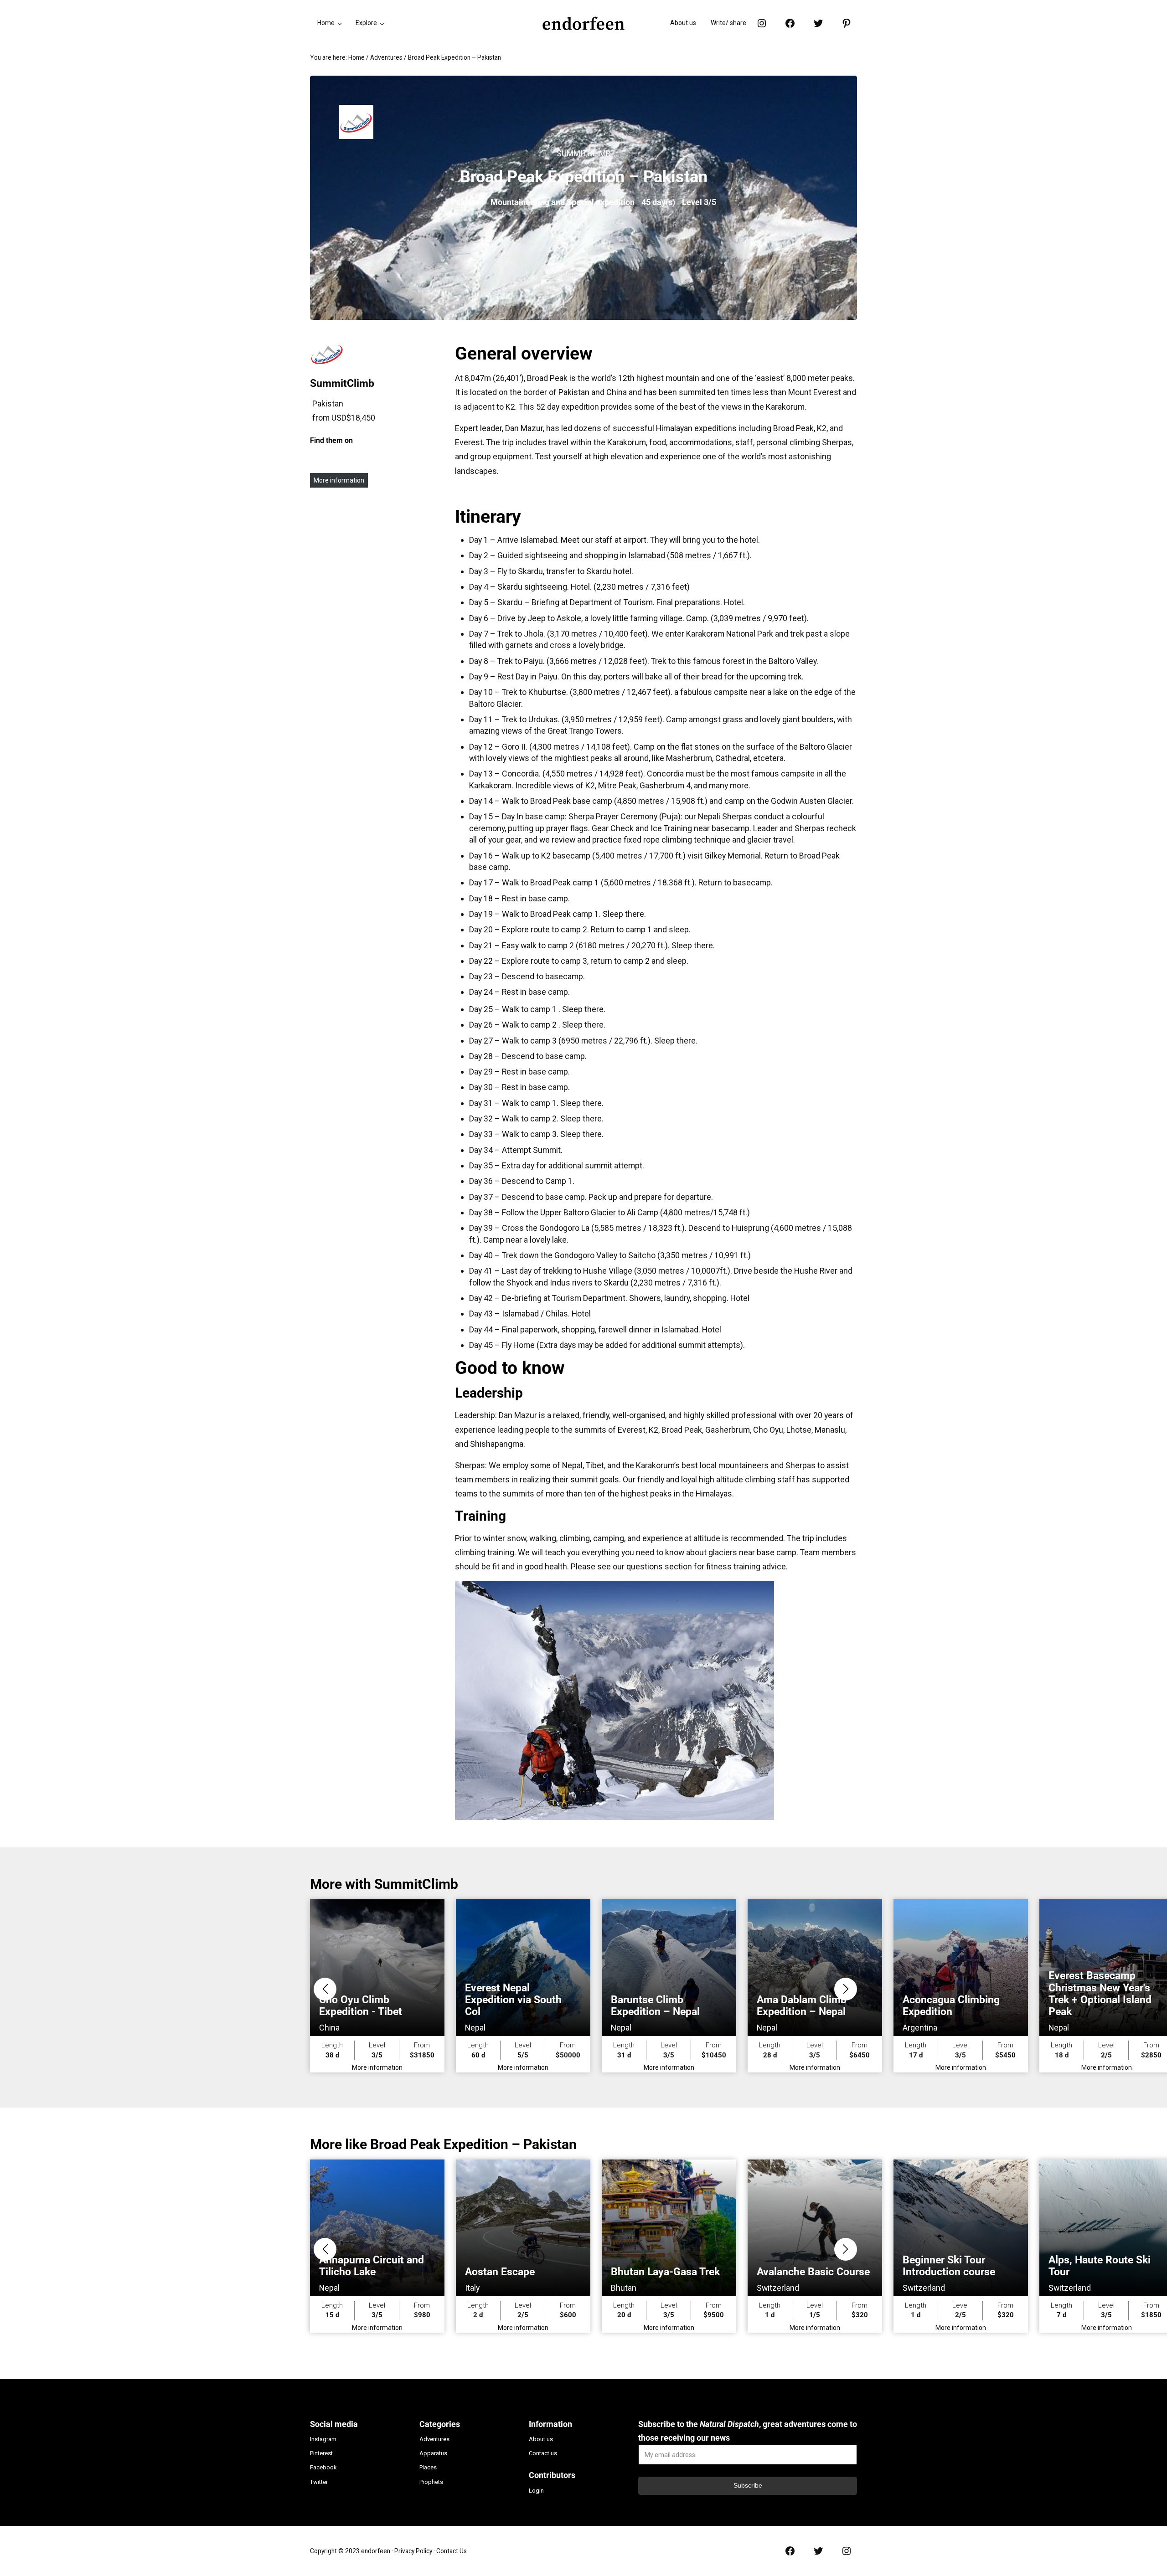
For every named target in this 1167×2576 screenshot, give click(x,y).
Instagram (323, 2439)
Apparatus (433, 2453)
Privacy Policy (413, 2551)
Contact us (543, 2453)
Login (536, 2491)
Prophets (431, 2482)
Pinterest (321, 2453)
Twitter (319, 2482)
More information (339, 480)
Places (428, 2467)
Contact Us (452, 2551)
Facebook (323, 2467)
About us (541, 2439)
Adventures (434, 2439)
